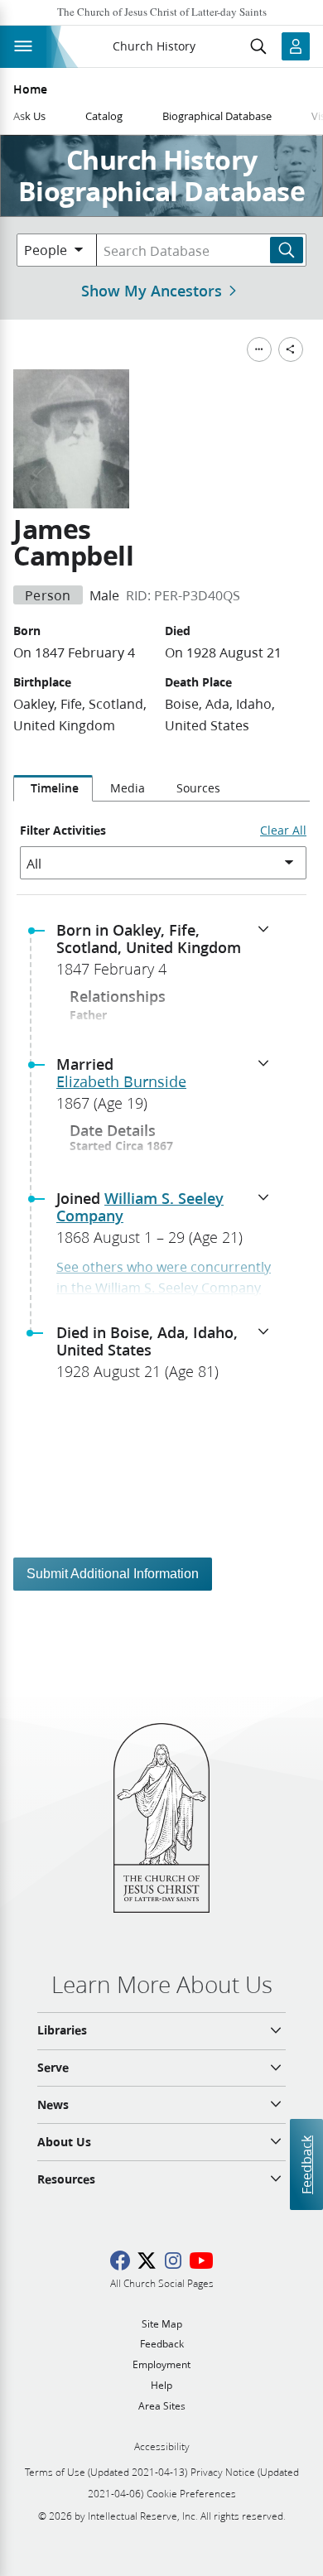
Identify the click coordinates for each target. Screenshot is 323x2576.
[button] (168, 955)
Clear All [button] (283, 831)
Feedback (306, 2165)
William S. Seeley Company (140, 1207)
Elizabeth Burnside (121, 1081)
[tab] (53, 788)
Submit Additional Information (113, 1574)
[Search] (287, 250)
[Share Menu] (291, 349)
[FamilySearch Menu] (259, 349)
